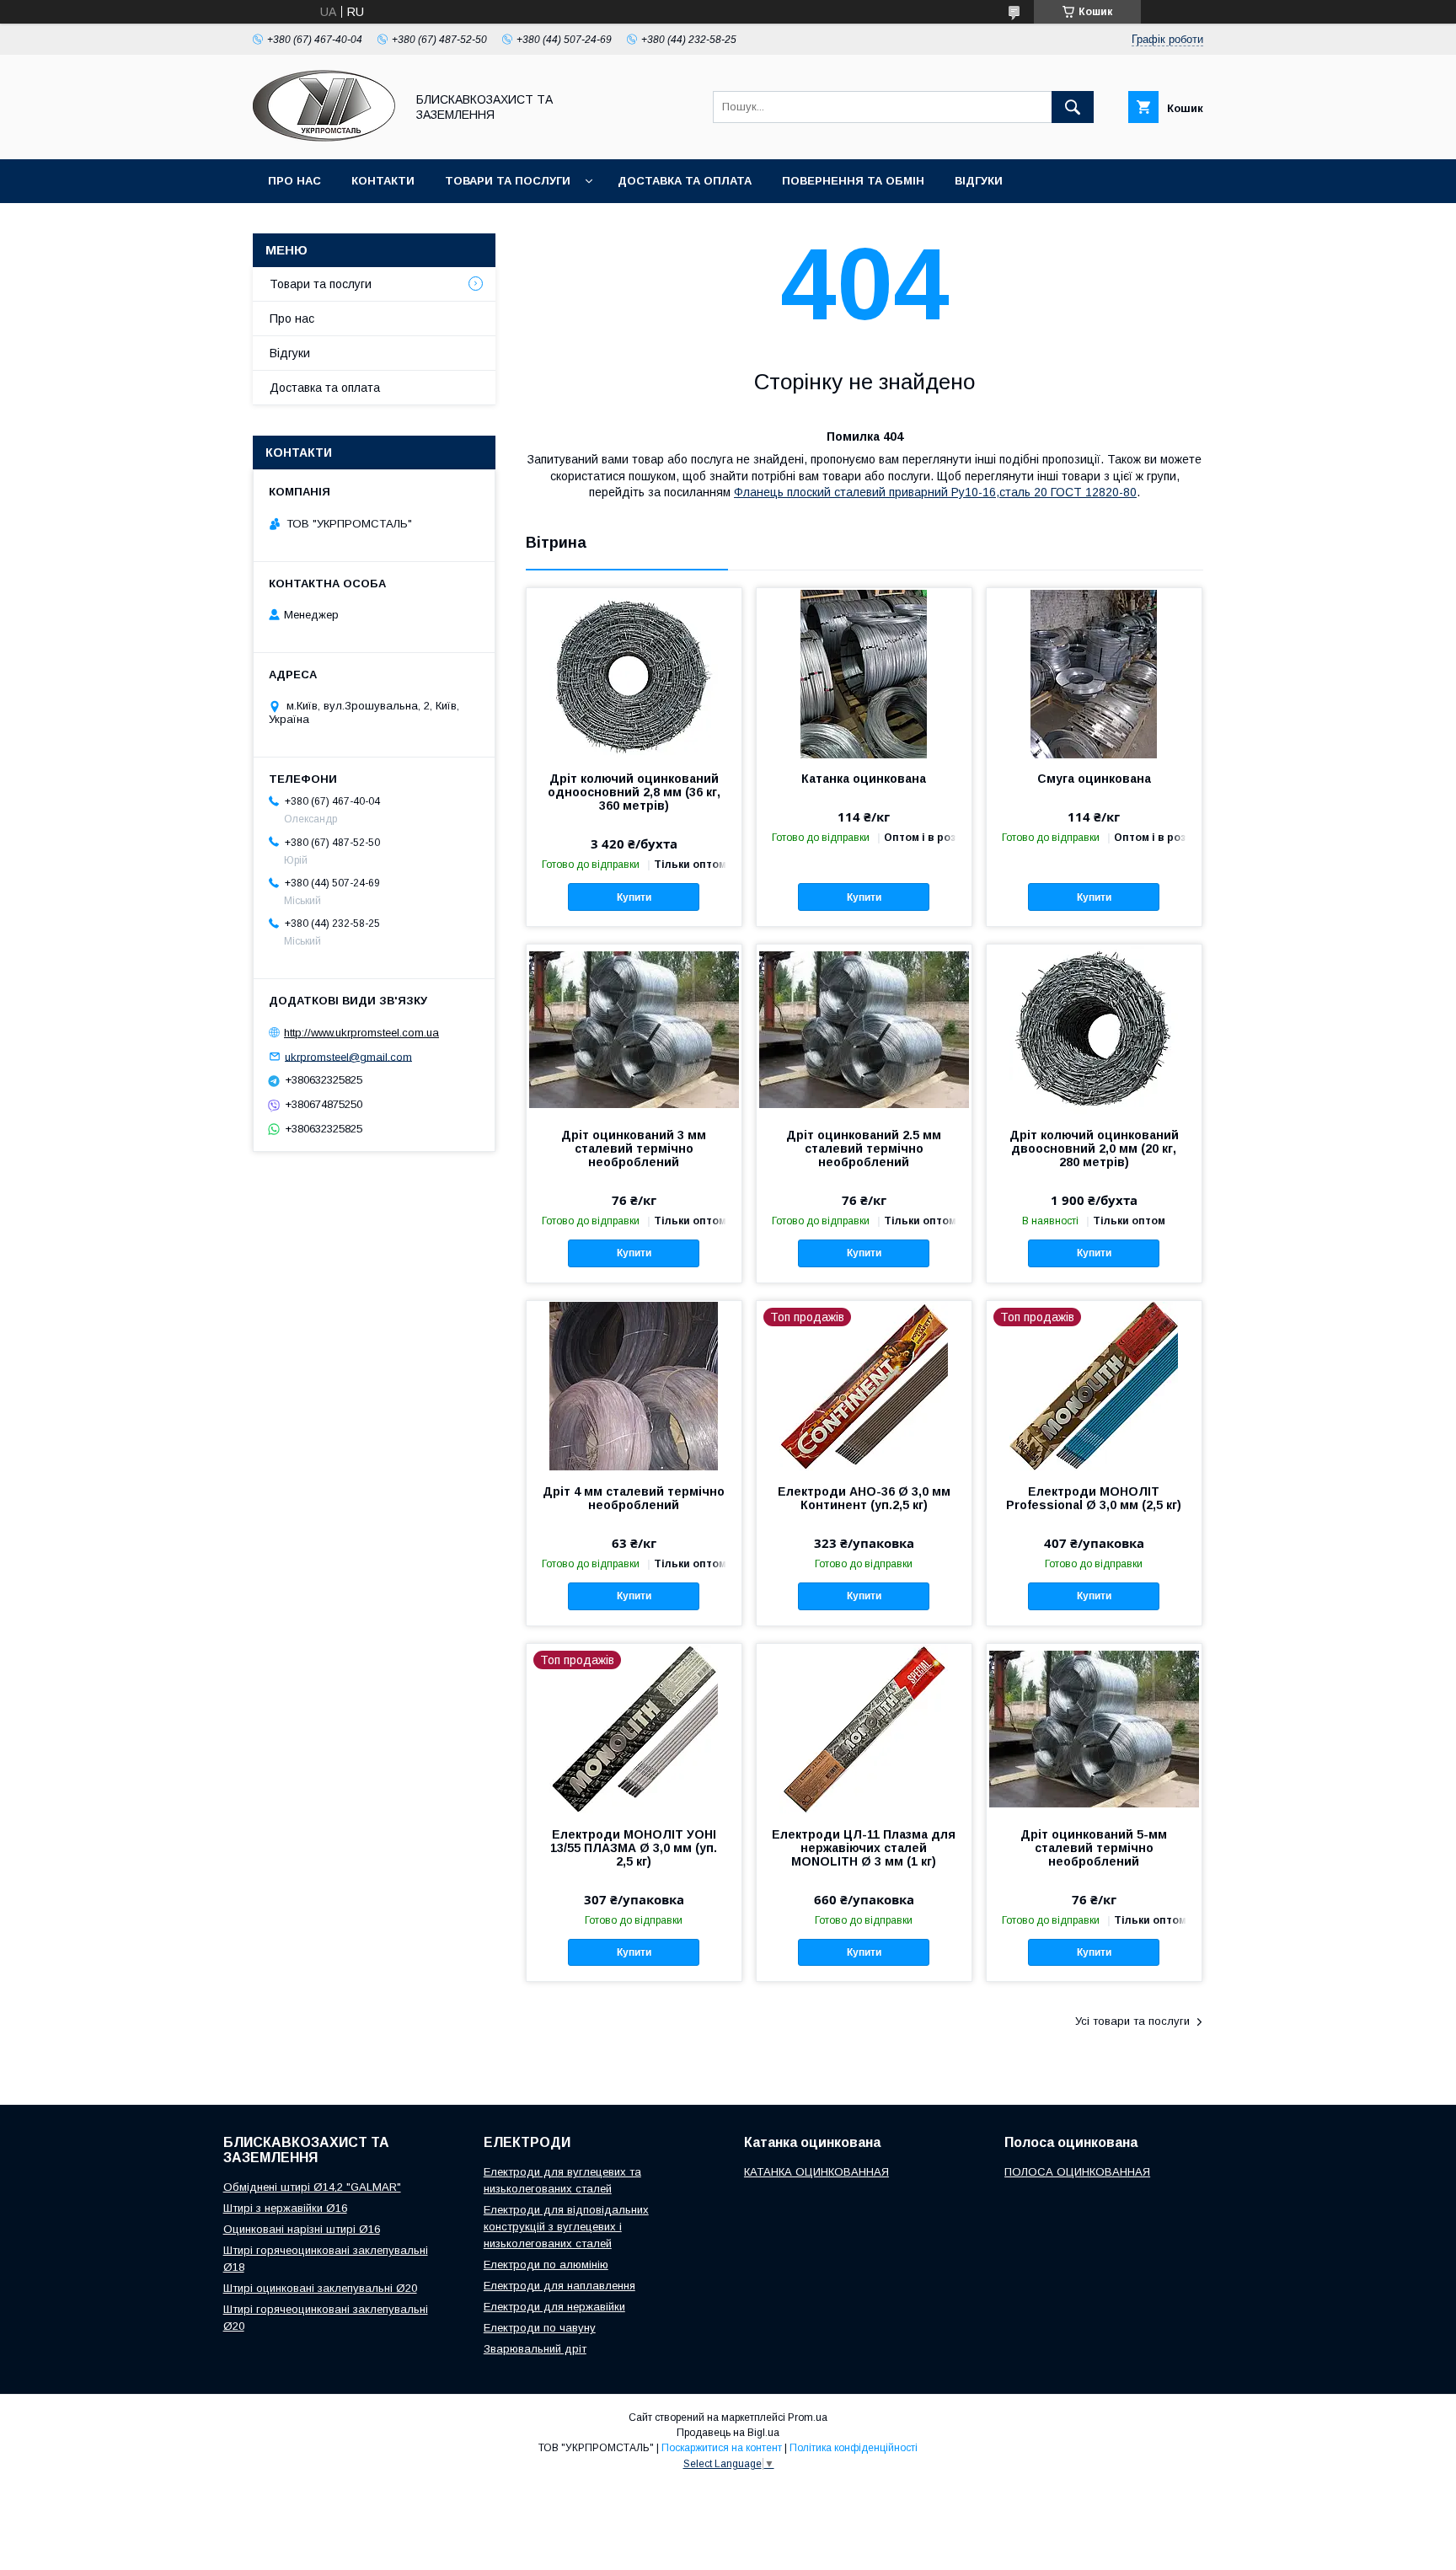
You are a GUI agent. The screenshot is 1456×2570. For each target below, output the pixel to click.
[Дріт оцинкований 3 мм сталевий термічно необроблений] (634, 1029)
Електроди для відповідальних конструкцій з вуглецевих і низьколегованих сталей (566, 2227)
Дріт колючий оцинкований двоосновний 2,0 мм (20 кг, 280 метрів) (1094, 1148)
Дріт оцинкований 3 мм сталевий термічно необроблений (634, 1148)
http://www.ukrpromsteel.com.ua (361, 1033)
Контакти (383, 181)
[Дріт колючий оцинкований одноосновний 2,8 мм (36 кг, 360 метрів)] (634, 672)
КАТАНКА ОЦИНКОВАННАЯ (816, 2172)
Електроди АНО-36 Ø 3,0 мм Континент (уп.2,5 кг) (864, 1498)
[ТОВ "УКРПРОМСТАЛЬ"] (324, 137)
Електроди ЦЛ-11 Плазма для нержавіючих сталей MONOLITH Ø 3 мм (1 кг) (864, 1848)
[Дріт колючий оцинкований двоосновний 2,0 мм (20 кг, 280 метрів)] (1094, 1029)
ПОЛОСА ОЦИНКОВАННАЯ (1077, 2172)
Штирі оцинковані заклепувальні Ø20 (320, 2288)
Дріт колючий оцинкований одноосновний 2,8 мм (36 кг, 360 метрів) (634, 792)
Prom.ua (808, 2417)
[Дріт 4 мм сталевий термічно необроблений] (634, 1385)
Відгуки (979, 181)
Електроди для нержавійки (554, 2307)
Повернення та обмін (853, 181)
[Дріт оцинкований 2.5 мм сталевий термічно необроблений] (864, 1029)
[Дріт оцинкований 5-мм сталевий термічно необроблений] (1094, 1728)
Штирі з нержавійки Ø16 (285, 2208)
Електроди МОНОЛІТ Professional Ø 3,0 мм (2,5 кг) (1094, 1498)
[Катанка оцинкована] (864, 672)
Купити (634, 897)
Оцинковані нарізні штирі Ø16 (302, 2229)
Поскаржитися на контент (722, 2448)
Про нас (294, 181)
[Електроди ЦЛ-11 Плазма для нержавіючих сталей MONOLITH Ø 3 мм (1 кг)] (864, 1728)
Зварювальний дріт (535, 2349)
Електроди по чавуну (540, 2328)
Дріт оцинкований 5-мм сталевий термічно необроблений (1094, 1848)
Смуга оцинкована (1094, 779)
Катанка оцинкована (864, 779)
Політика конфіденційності (854, 2448)
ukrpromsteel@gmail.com (348, 1056)
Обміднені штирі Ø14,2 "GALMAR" (312, 2187)
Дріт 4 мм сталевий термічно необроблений (634, 1498)
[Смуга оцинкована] (1094, 672)
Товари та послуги (508, 181)
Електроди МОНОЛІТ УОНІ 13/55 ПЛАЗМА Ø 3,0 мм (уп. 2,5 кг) (634, 1848)
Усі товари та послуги (1132, 2021)
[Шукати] (1073, 107)
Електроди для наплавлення (559, 2286)
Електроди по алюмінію (546, 2265)
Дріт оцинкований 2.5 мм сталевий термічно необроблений (864, 1148)
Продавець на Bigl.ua (728, 2433)
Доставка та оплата (685, 181)
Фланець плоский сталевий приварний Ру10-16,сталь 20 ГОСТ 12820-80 (935, 492)
